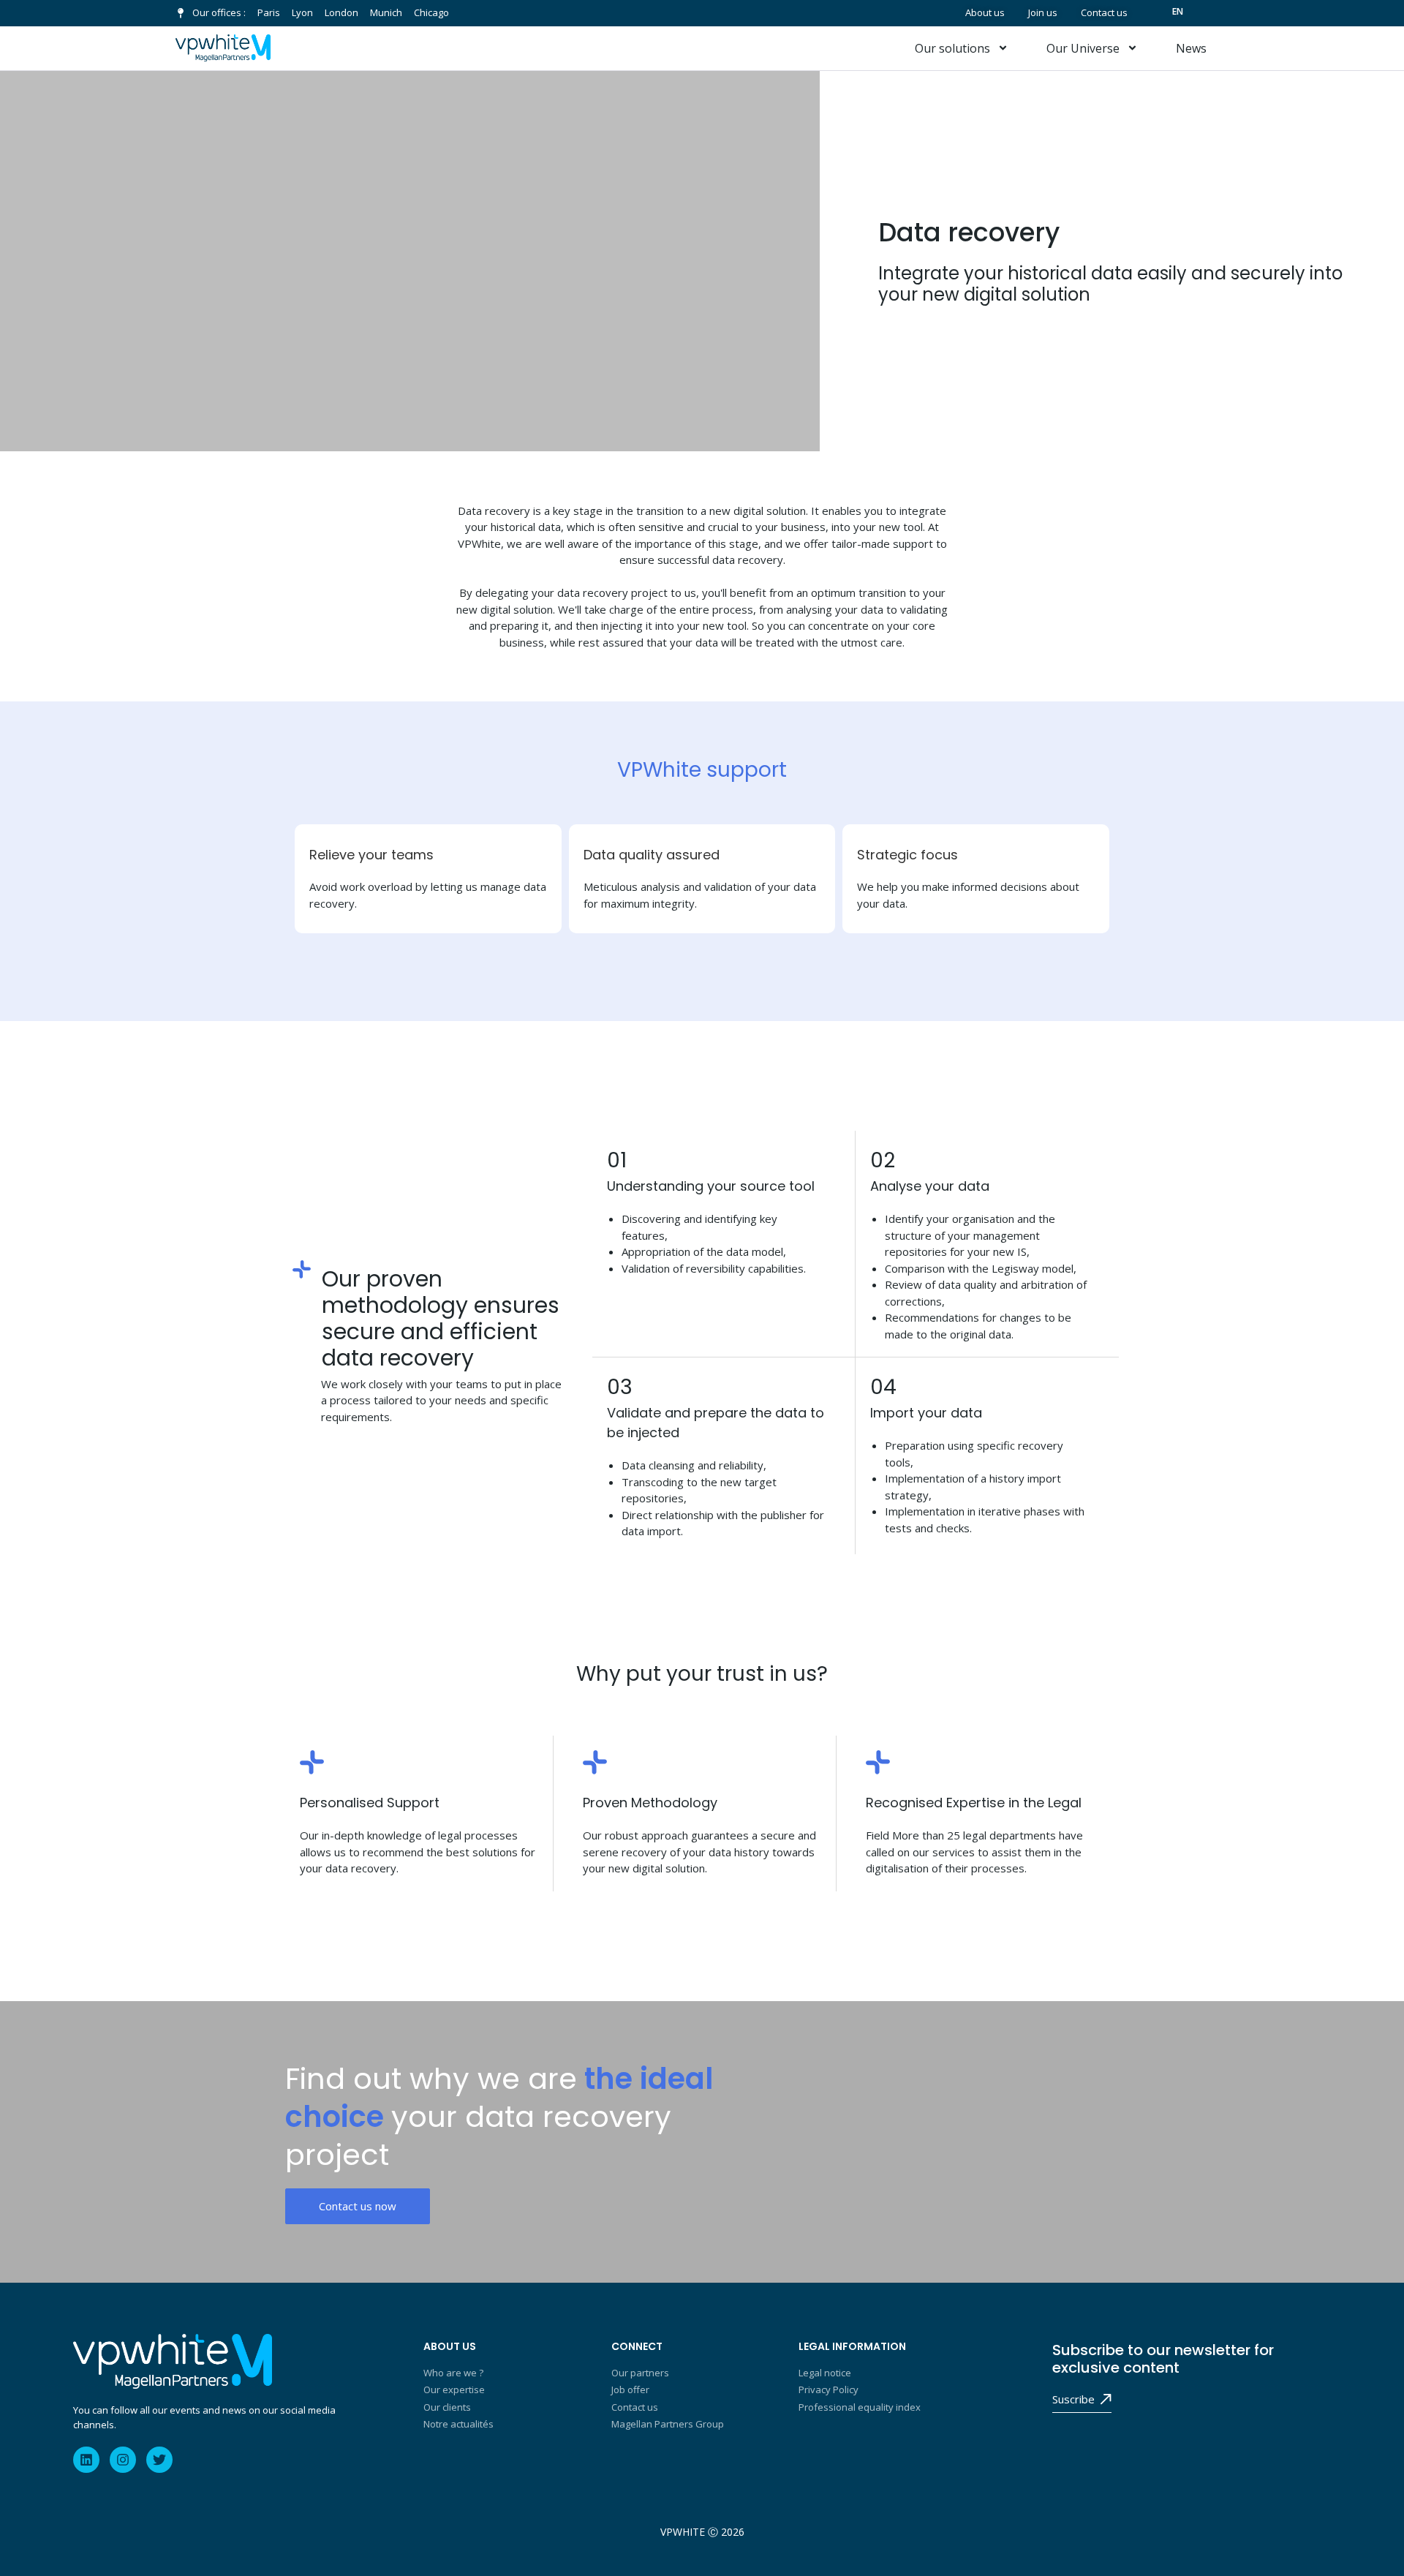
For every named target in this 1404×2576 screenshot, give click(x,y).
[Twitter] (159, 2460)
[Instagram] (123, 2460)
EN (1178, 11)
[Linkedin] (86, 2460)
